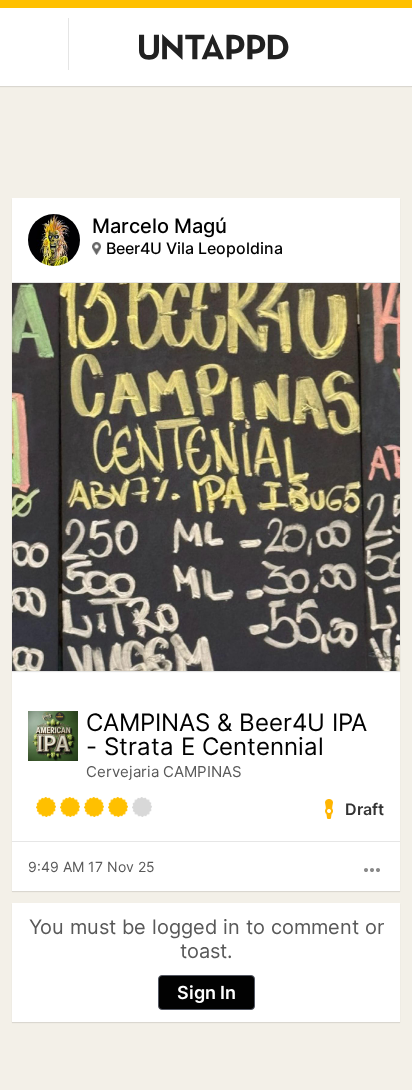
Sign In (206, 992)
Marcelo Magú (159, 226)
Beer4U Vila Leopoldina (194, 248)
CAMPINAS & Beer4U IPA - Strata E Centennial (226, 735)
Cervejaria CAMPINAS (164, 771)
